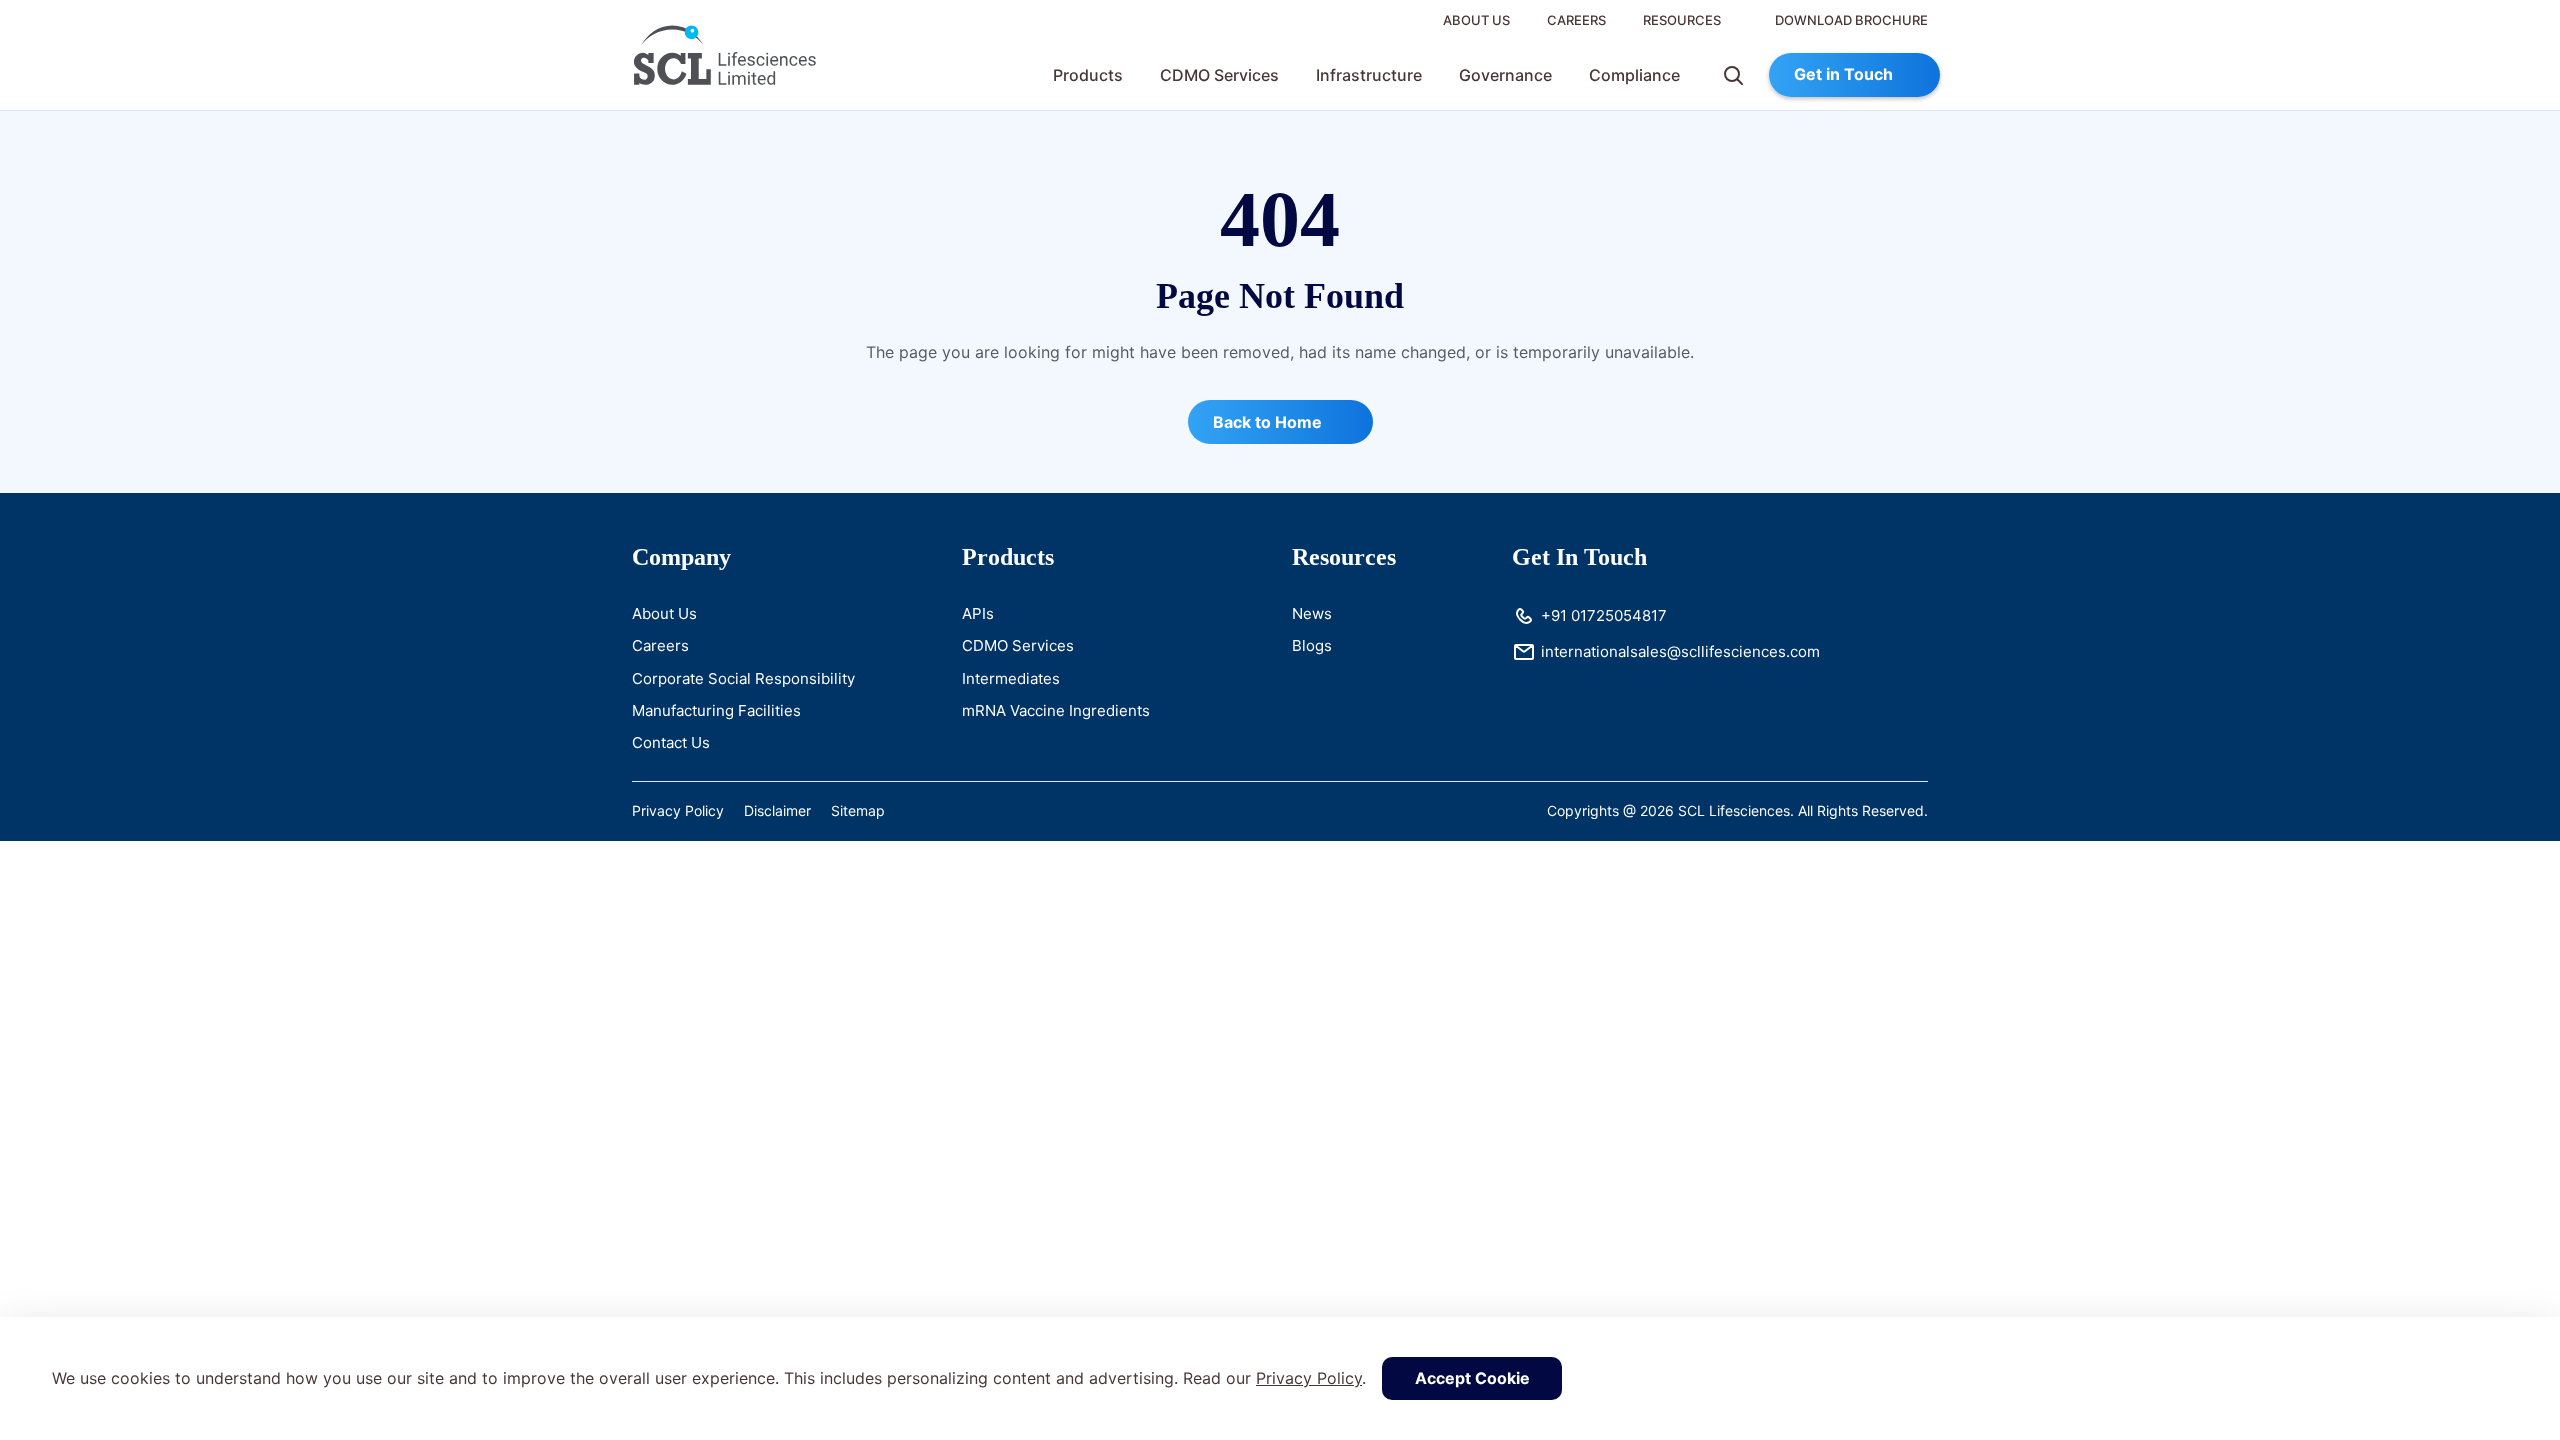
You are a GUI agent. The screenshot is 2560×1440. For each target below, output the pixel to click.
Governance (1505, 75)
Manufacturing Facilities (716, 710)
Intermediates (1011, 678)
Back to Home (1269, 422)
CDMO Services (1219, 75)
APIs (978, 613)
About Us (1476, 20)
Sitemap (858, 810)
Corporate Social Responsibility (743, 678)
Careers (1576, 20)
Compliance (1634, 75)
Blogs (1312, 645)
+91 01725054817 (1604, 615)
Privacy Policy (1309, 1378)
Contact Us (671, 742)
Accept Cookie (1472, 1378)
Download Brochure (1850, 20)
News (1312, 613)
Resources (1682, 20)
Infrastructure (1369, 75)
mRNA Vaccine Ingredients (1056, 710)
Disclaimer (777, 810)
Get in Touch (1843, 74)
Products (1088, 75)
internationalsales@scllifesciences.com (1680, 651)
